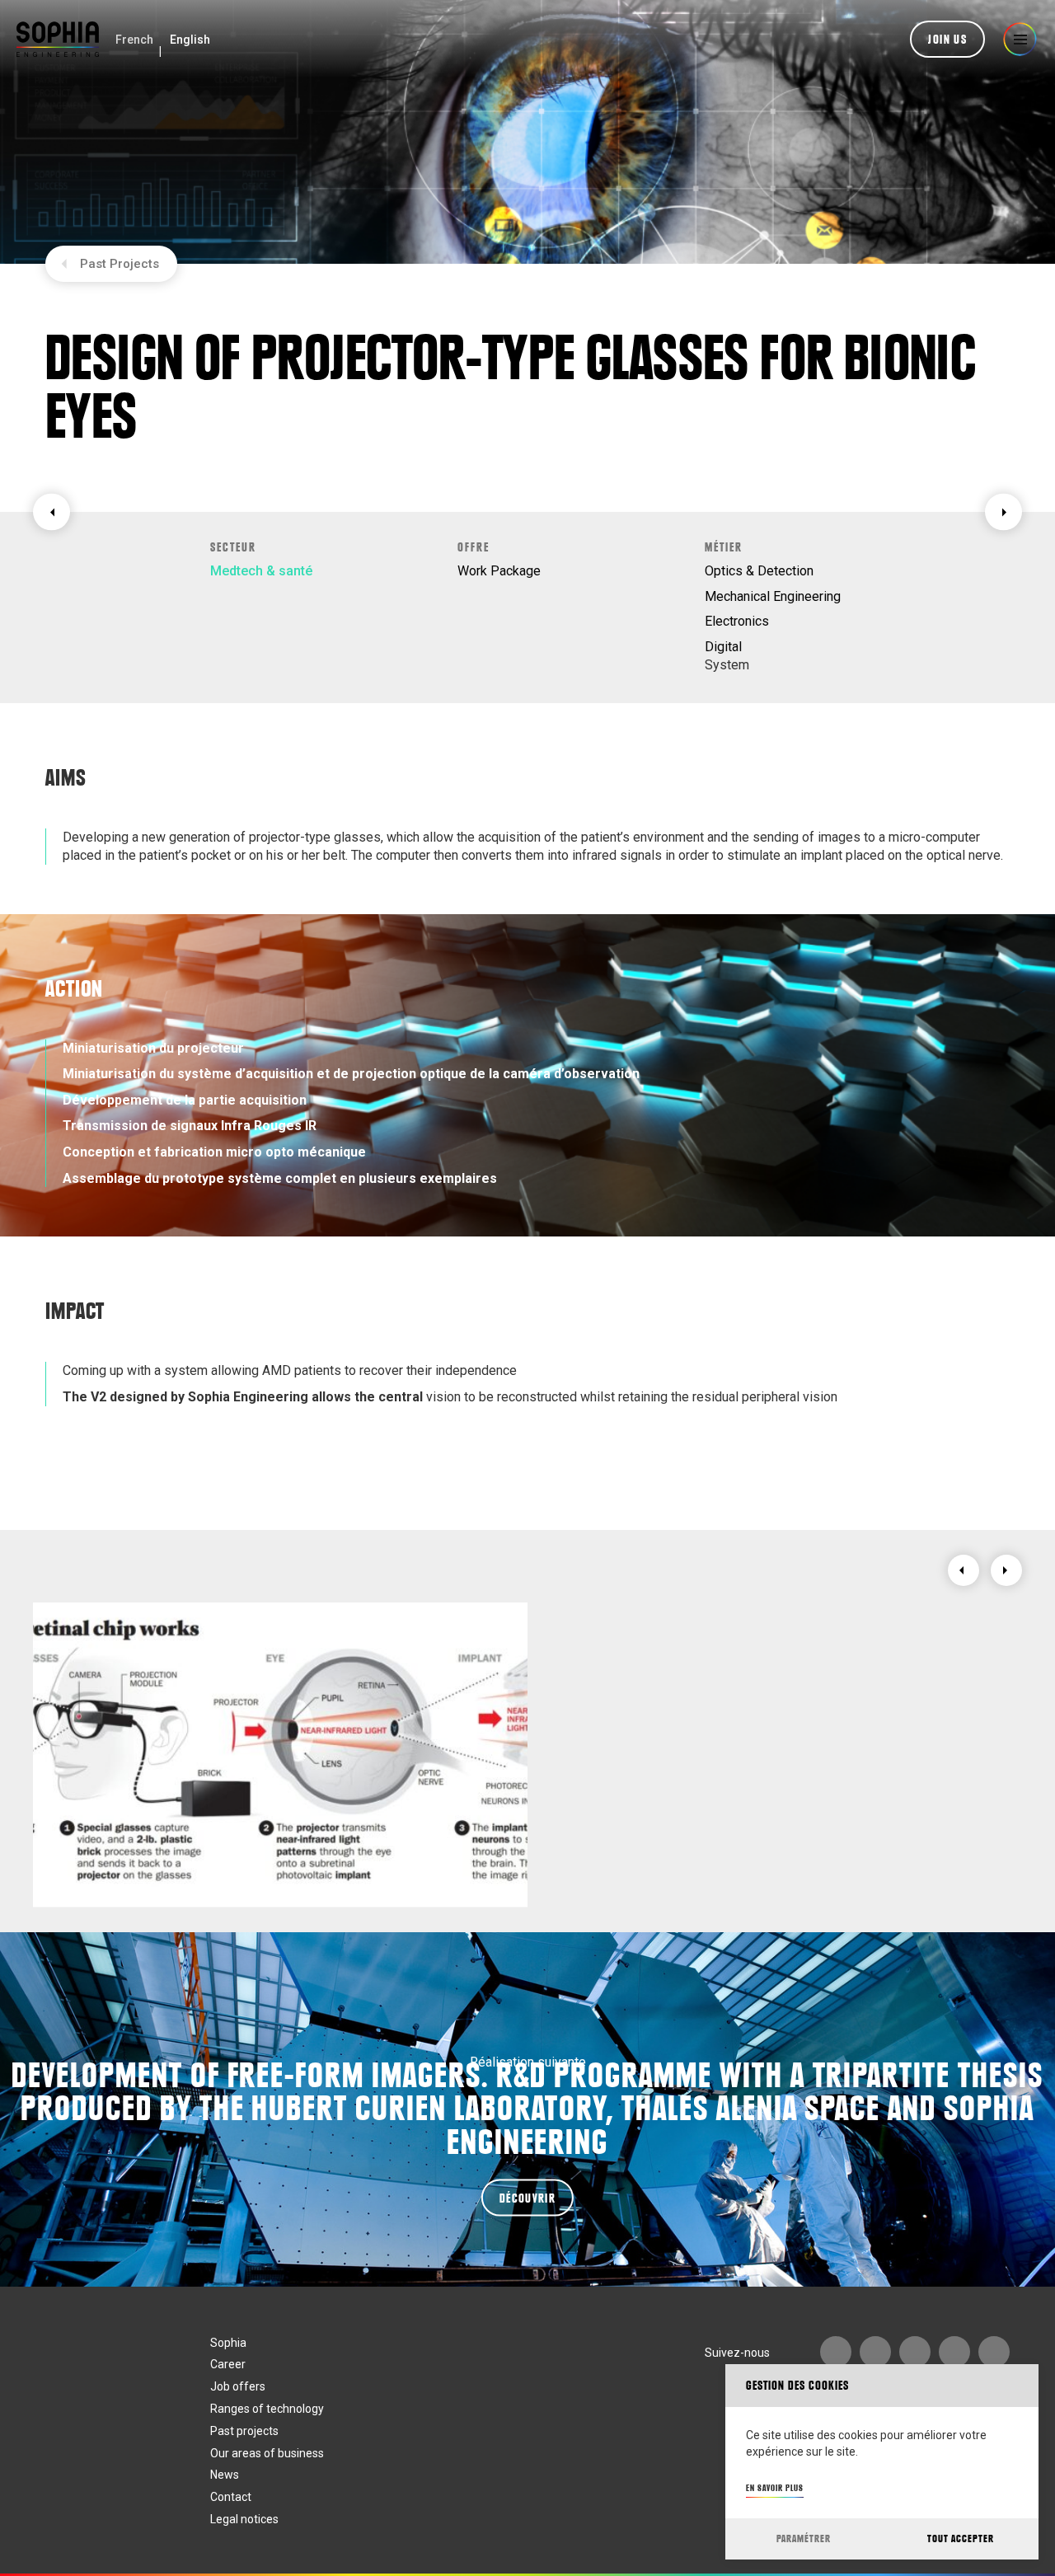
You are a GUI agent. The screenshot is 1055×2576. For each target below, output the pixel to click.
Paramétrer (804, 2538)
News (225, 2475)
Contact (231, 2497)
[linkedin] (915, 2352)
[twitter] (994, 2352)
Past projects (244, 2431)
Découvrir (527, 2198)
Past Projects (120, 264)
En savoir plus (775, 2488)
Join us (947, 40)
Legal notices (244, 2519)
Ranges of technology (267, 2409)
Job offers (238, 2386)
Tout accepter (961, 2538)
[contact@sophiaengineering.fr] (875, 2352)
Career (228, 2364)
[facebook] (954, 2352)
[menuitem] (134, 40)
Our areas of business (267, 2453)
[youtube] (836, 2352)
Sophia (228, 2343)
